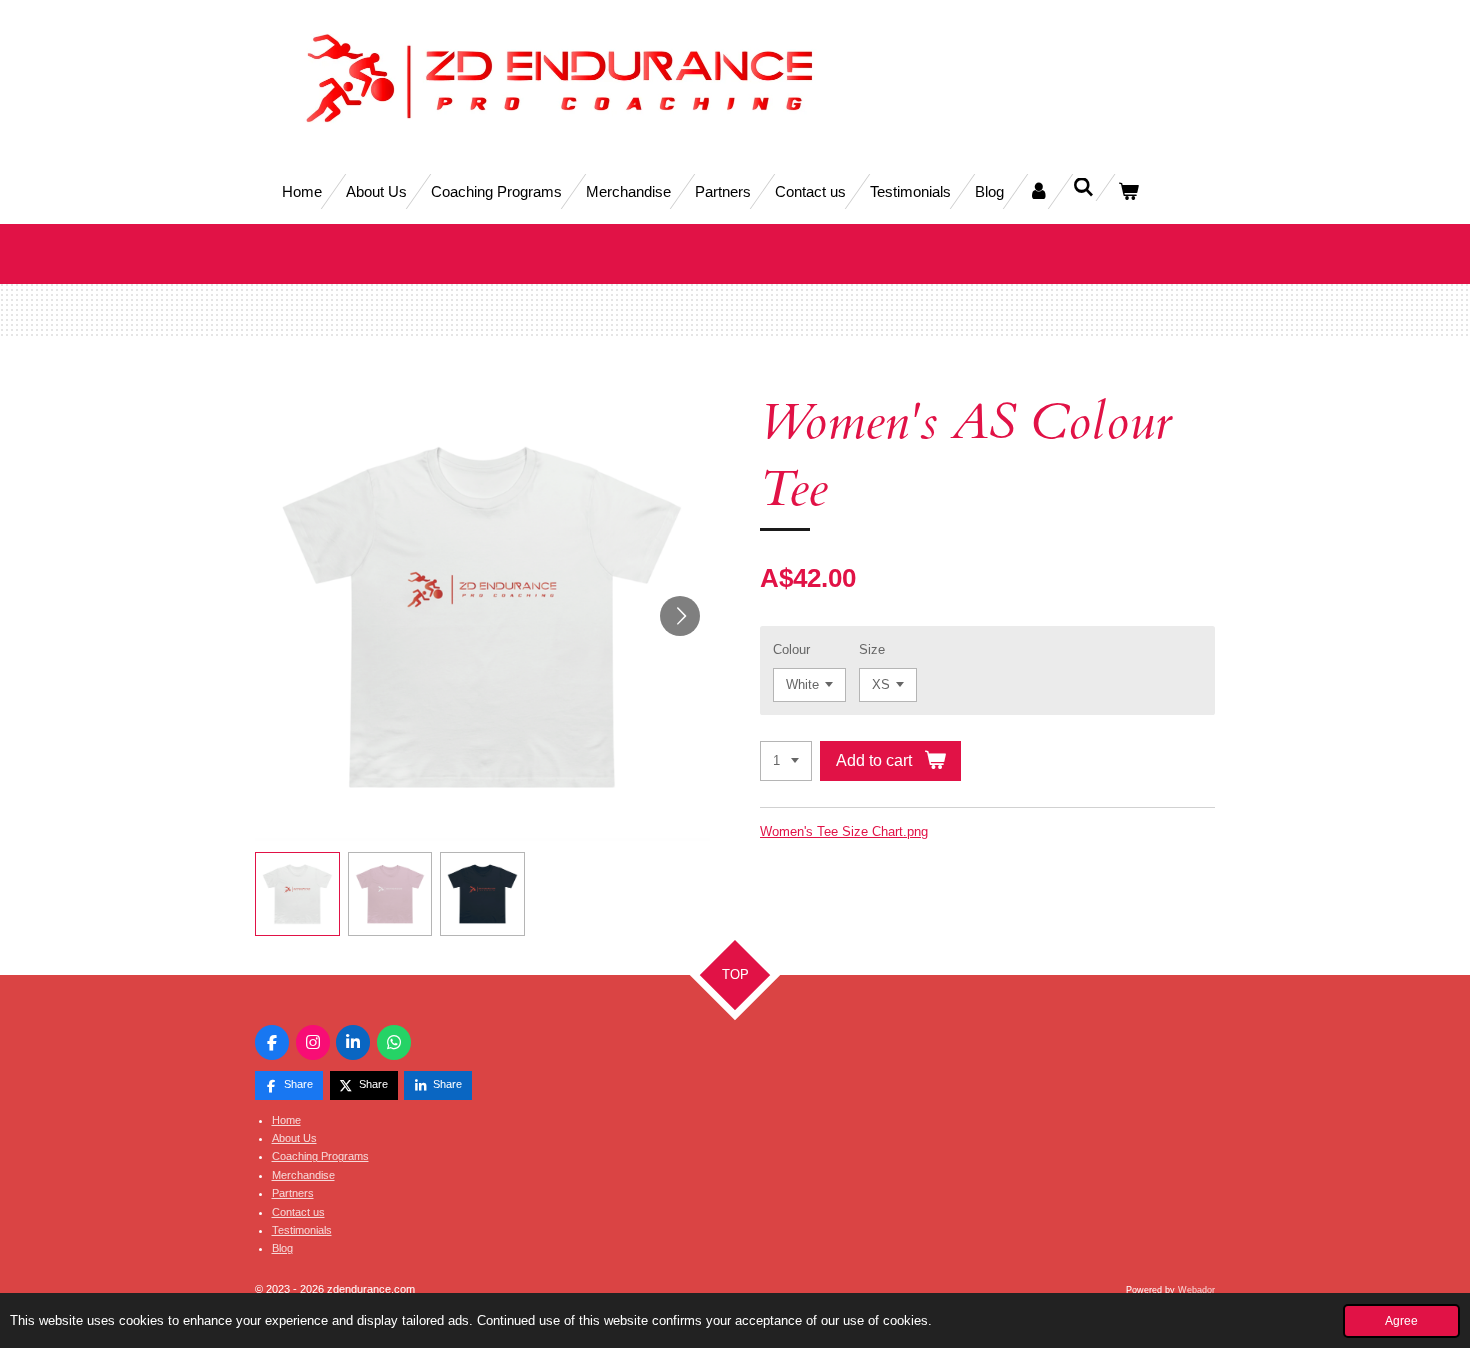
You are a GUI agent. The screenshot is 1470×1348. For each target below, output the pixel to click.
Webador (1196, 1290)
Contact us (298, 1212)
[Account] (1038, 191)
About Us (294, 1138)
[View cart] (1128, 191)
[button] (297, 894)
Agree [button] (1401, 1320)
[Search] (1083, 187)
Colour (791, 649)
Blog (282, 1248)
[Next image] (680, 616)
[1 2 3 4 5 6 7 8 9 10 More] (786, 761)
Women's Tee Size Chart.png (844, 831)
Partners (293, 1193)
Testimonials (302, 1230)
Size (872, 649)
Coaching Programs (320, 1156)
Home (286, 1120)
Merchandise (303, 1175)
